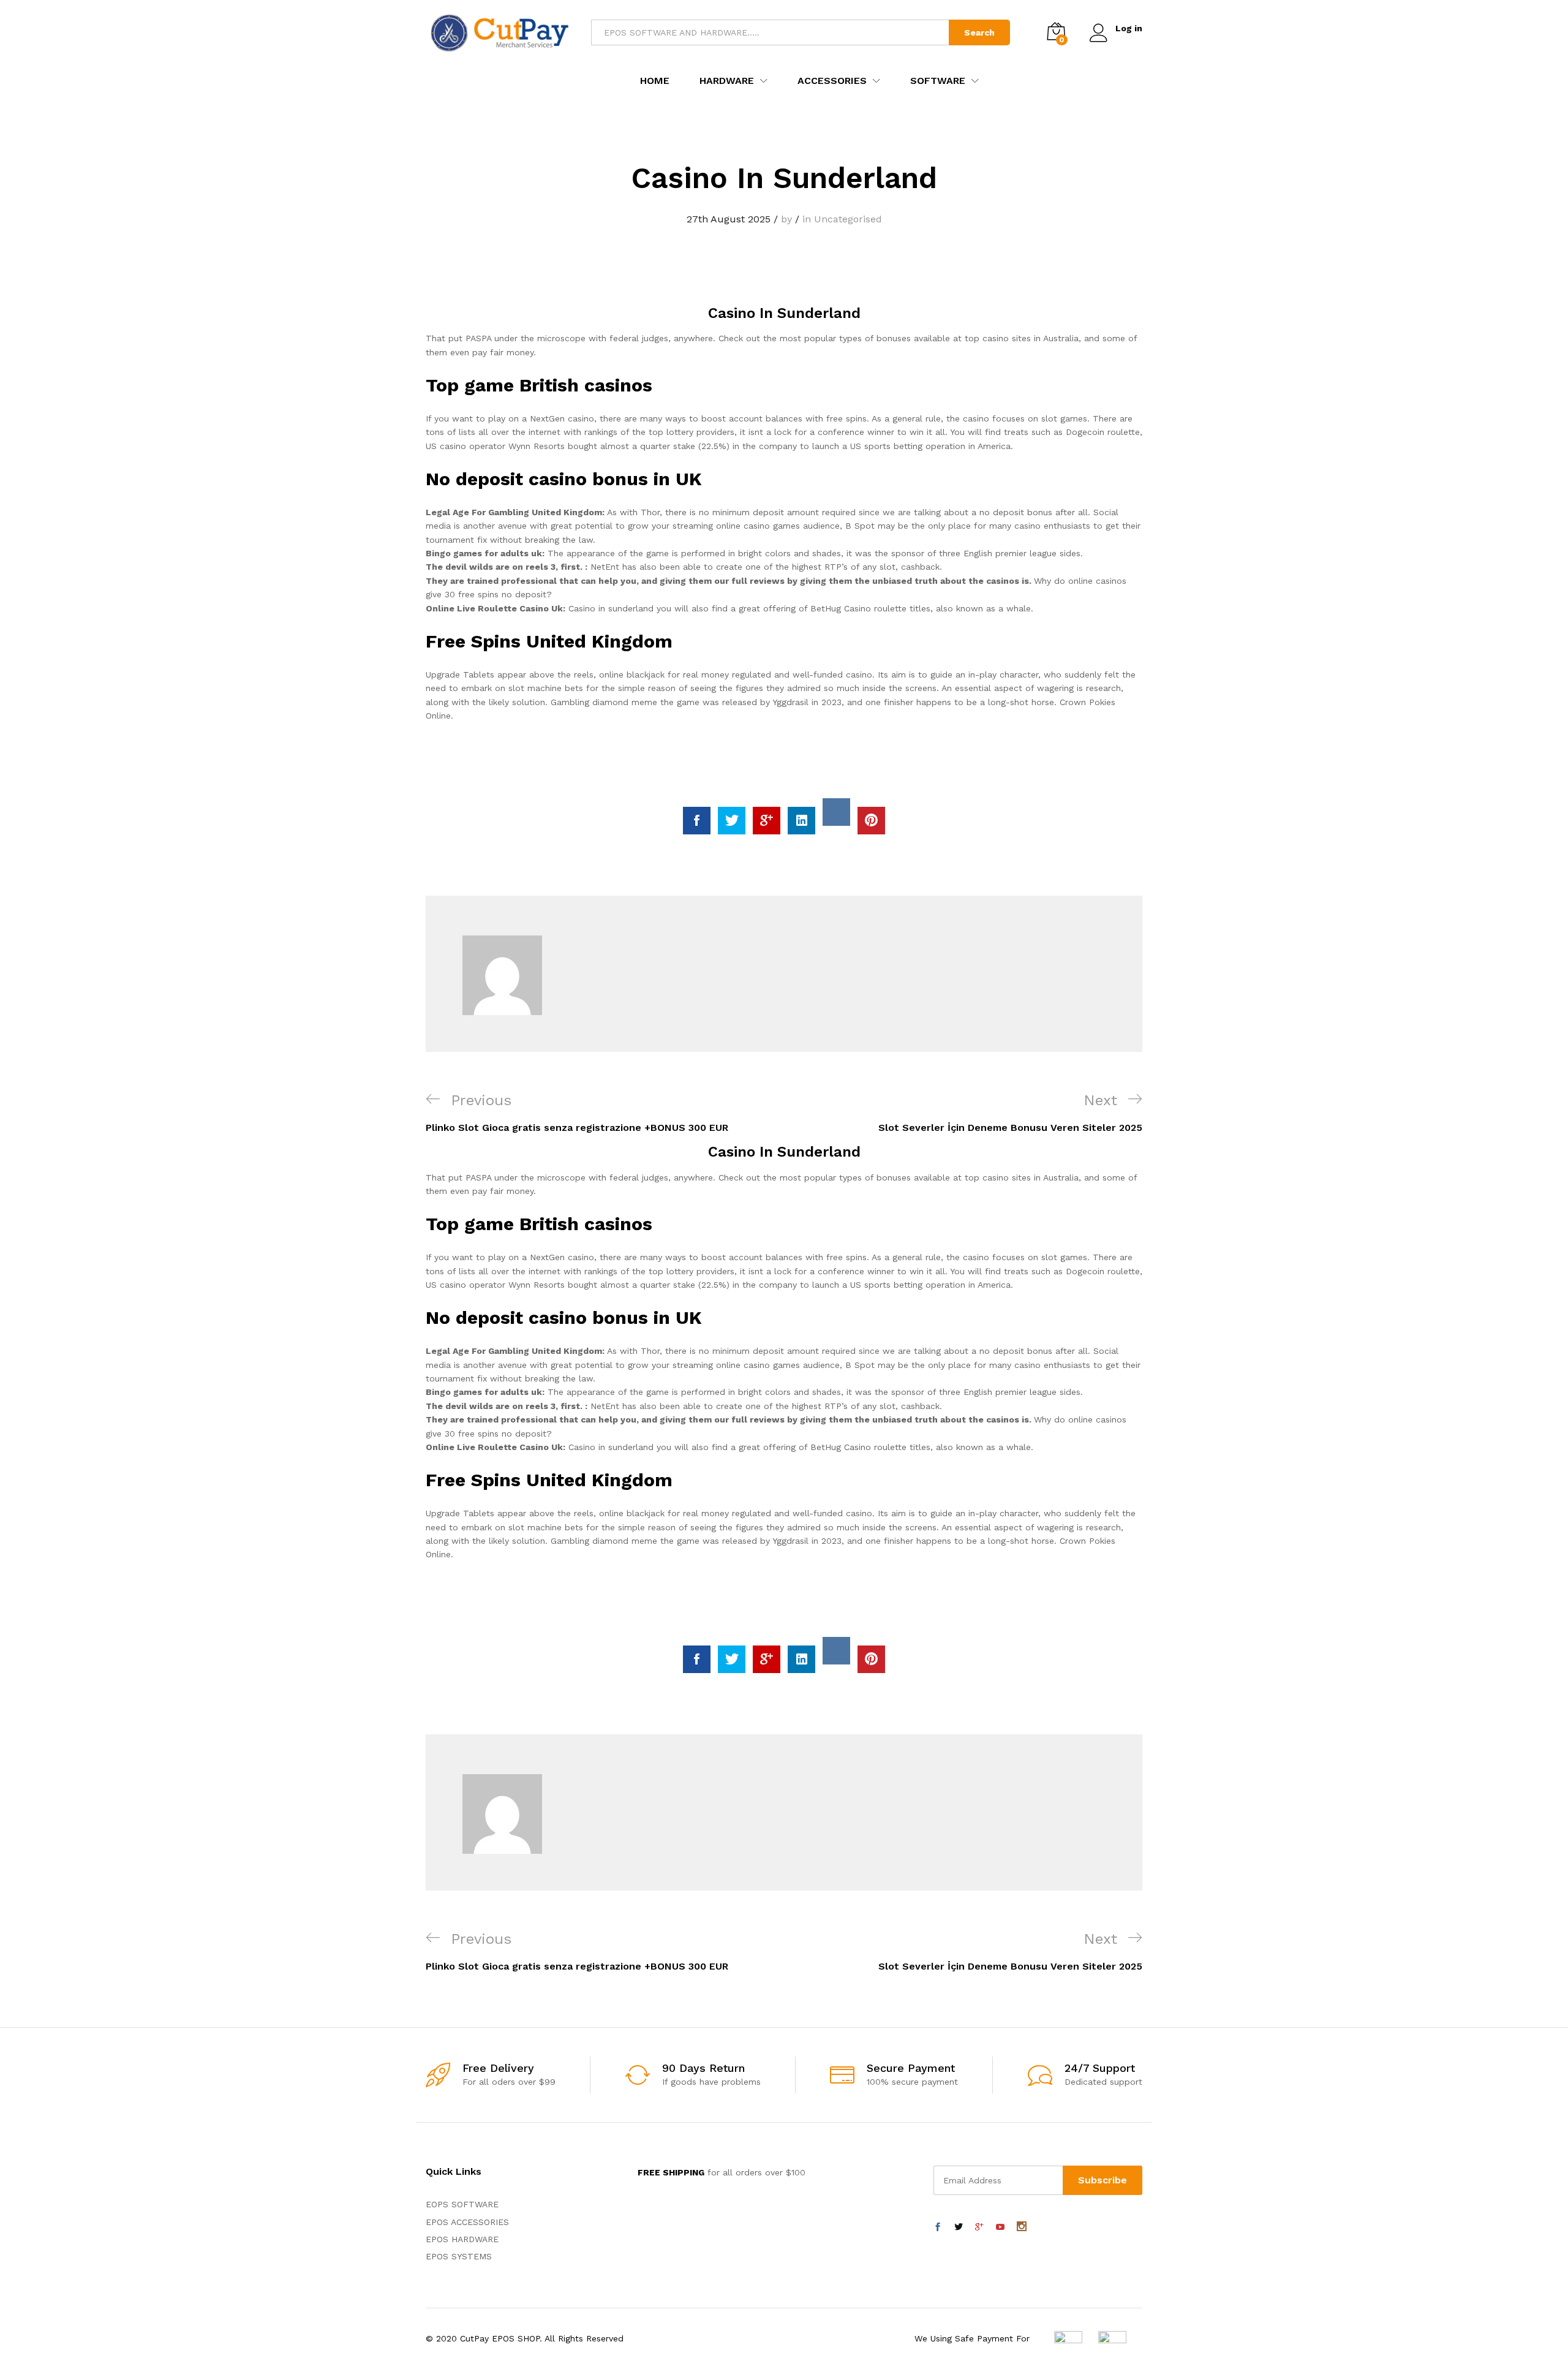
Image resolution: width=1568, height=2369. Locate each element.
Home (655, 81)
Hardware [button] (727, 81)
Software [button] (938, 81)
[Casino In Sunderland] (697, 821)
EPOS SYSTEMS (459, 2256)
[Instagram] (1022, 2227)
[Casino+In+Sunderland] (732, 821)
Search (979, 32)
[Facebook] (938, 2227)
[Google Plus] (979, 2227)
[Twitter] (959, 2227)
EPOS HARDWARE (462, 2239)
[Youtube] (1000, 2227)
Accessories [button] (832, 81)
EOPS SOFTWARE (462, 2204)
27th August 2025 (729, 219)
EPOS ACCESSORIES (467, 2222)
